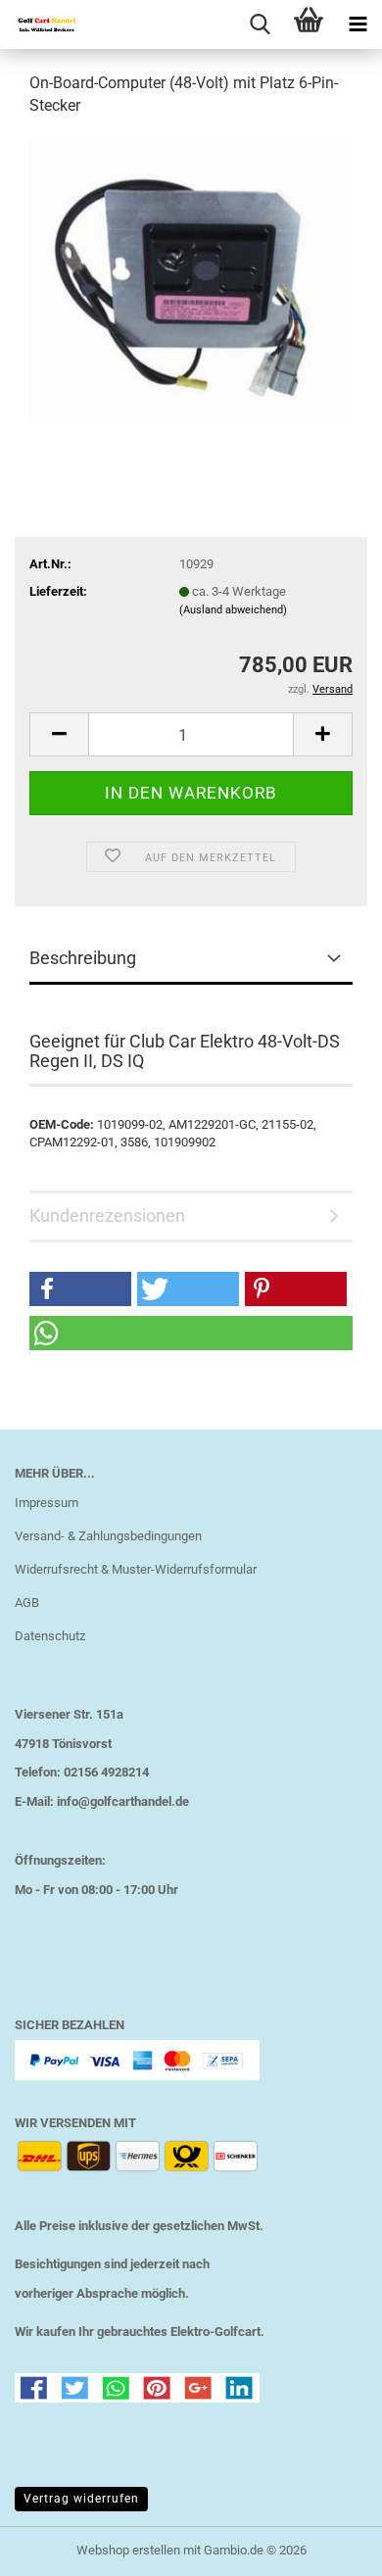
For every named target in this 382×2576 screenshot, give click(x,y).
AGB (27, 1603)
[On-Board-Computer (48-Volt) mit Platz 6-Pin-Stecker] (191, 281)
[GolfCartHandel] (39, 24)
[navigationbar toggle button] (358, 24)
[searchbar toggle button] (260, 24)
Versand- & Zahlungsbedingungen (108, 1536)
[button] (59, 734)
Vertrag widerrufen (81, 2499)
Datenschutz (50, 1636)
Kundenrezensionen (107, 1215)
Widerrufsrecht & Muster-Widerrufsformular (136, 1569)
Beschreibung (83, 958)
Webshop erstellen (128, 2550)
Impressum (47, 1503)
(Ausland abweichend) (233, 610)
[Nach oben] (328, 2547)
